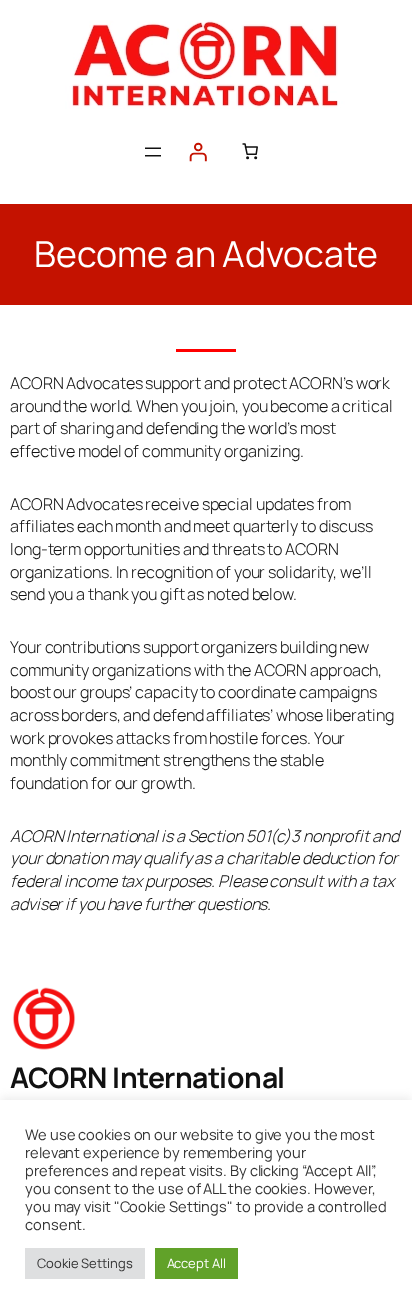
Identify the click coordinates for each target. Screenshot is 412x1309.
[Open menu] (153, 152)
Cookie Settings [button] (85, 1263)
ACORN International (147, 1077)
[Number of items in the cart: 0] (250, 151)
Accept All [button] (196, 1263)
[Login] (198, 152)
